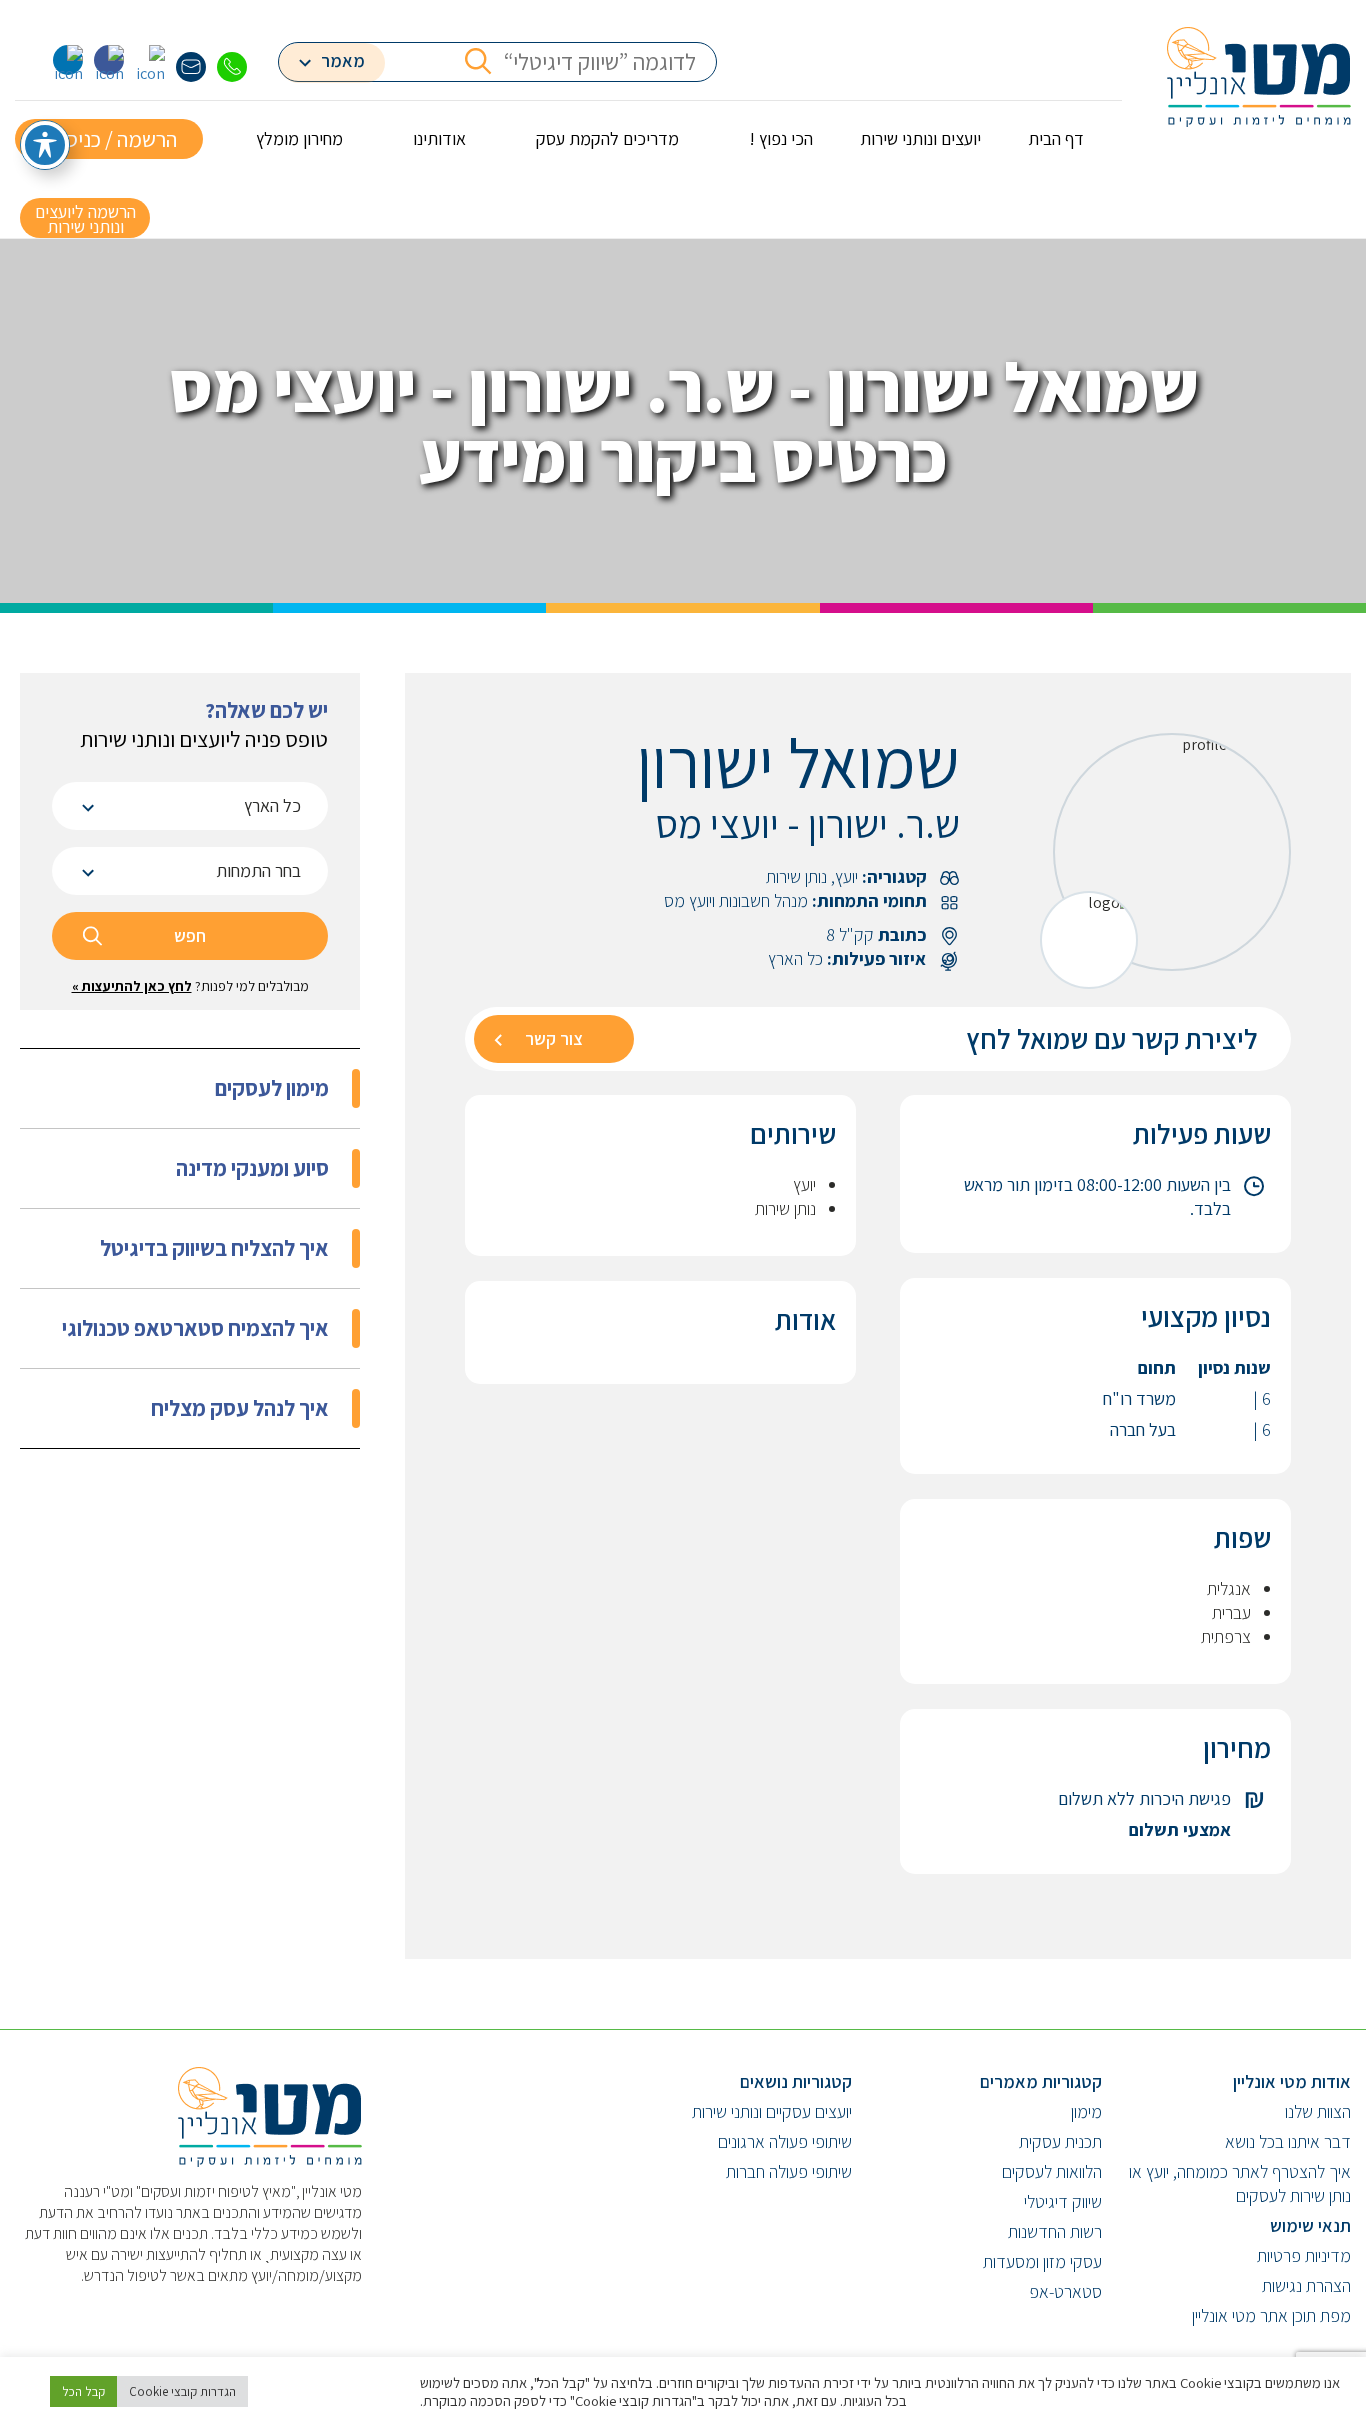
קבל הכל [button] (83, 2391)
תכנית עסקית (1060, 2141)
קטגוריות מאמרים (1041, 2081)
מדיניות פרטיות (1304, 2255)
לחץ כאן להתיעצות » (132, 986)
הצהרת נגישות (1306, 2285)
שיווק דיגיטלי (1063, 2201)
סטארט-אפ (1065, 2291)
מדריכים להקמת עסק (607, 138)
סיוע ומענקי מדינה (252, 1168)
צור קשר (554, 1038)
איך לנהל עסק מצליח (240, 1408)
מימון (1086, 2111)
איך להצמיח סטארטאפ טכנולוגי (195, 1328)
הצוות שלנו (1318, 2111)
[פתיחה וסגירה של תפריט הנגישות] (45, 145)
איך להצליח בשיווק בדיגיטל (214, 1248)
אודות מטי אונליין (1292, 2081)
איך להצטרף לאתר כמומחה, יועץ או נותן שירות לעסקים (1240, 2183)
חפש (190, 935)
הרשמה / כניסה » (109, 139)
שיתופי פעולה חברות (789, 2171)
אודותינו (439, 138)
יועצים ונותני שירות (920, 138)
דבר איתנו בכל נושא (1288, 2141)
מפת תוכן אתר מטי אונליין (1271, 2315)
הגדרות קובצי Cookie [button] (182, 2391)
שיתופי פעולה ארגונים (785, 2141)
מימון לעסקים (272, 1088)
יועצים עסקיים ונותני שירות (772, 2111)
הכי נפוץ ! (781, 138)
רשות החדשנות (1055, 2231)
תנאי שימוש (1310, 2225)
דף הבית (1056, 138)
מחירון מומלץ (299, 138)
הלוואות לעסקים (1052, 2171)
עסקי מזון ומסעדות (1042, 2261)
